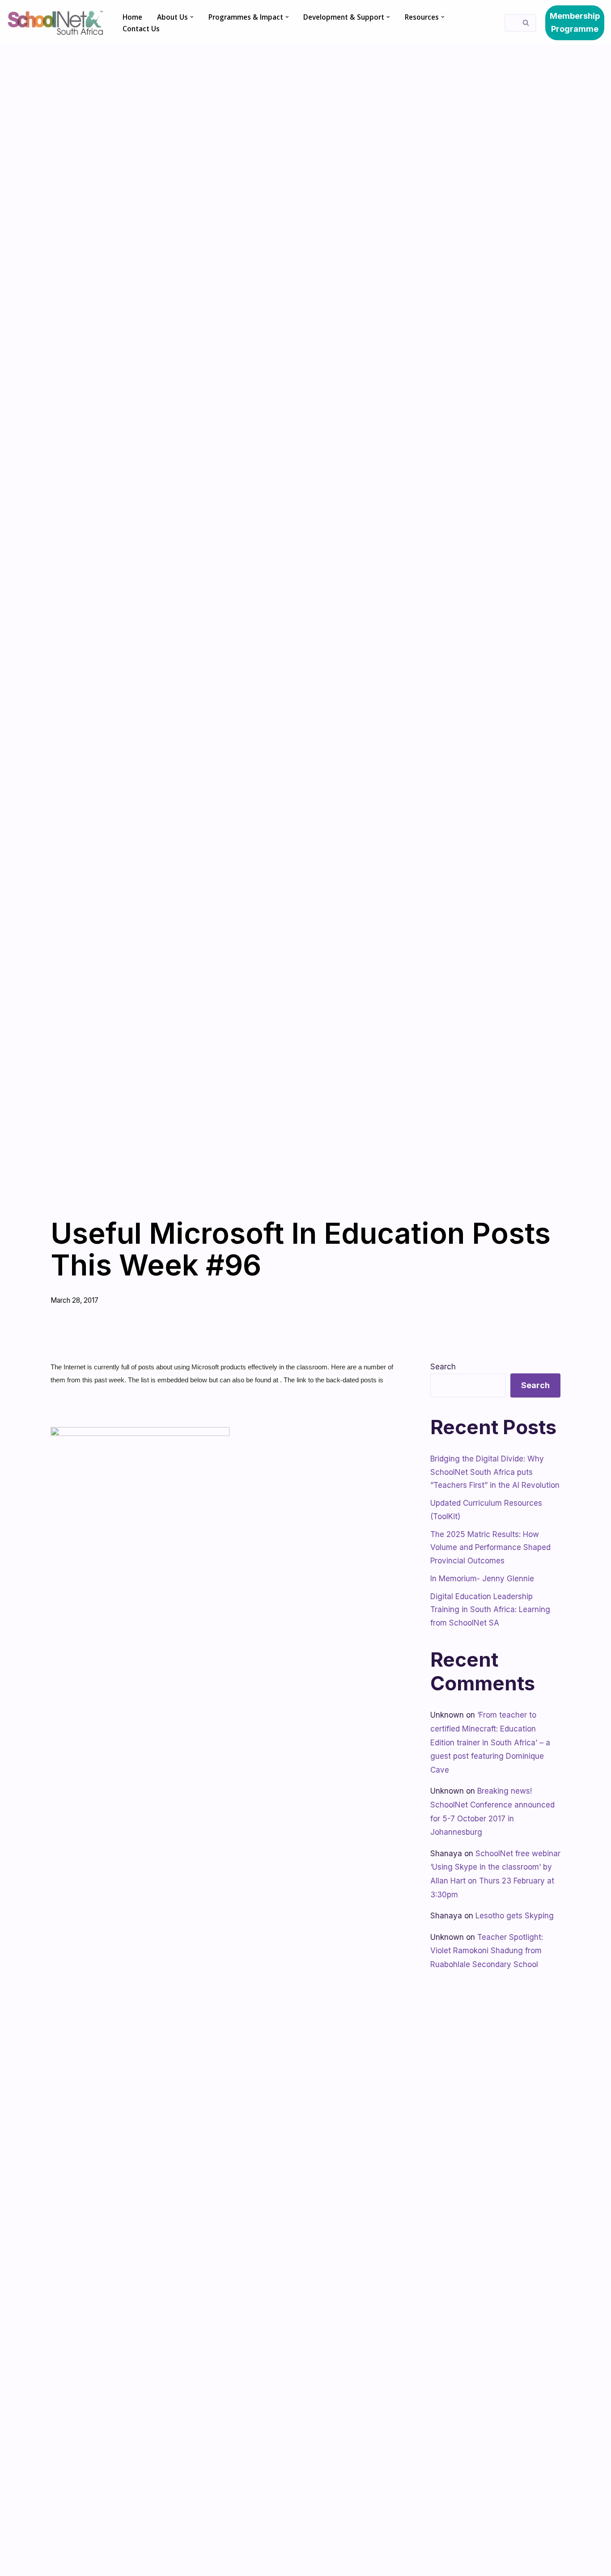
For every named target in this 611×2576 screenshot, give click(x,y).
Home (132, 17)
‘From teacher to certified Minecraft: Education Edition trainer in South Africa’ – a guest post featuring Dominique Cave (490, 1742)
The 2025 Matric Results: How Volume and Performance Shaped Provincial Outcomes (490, 1548)
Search (443, 1367)
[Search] (526, 23)
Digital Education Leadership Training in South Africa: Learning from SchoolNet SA (490, 1610)
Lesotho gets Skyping (515, 1916)
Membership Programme (575, 22)
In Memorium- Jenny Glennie (482, 1579)
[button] (192, 17)
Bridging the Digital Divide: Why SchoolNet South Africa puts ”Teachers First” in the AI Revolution (495, 1472)
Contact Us (141, 29)
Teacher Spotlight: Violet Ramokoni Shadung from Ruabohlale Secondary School (487, 1951)
